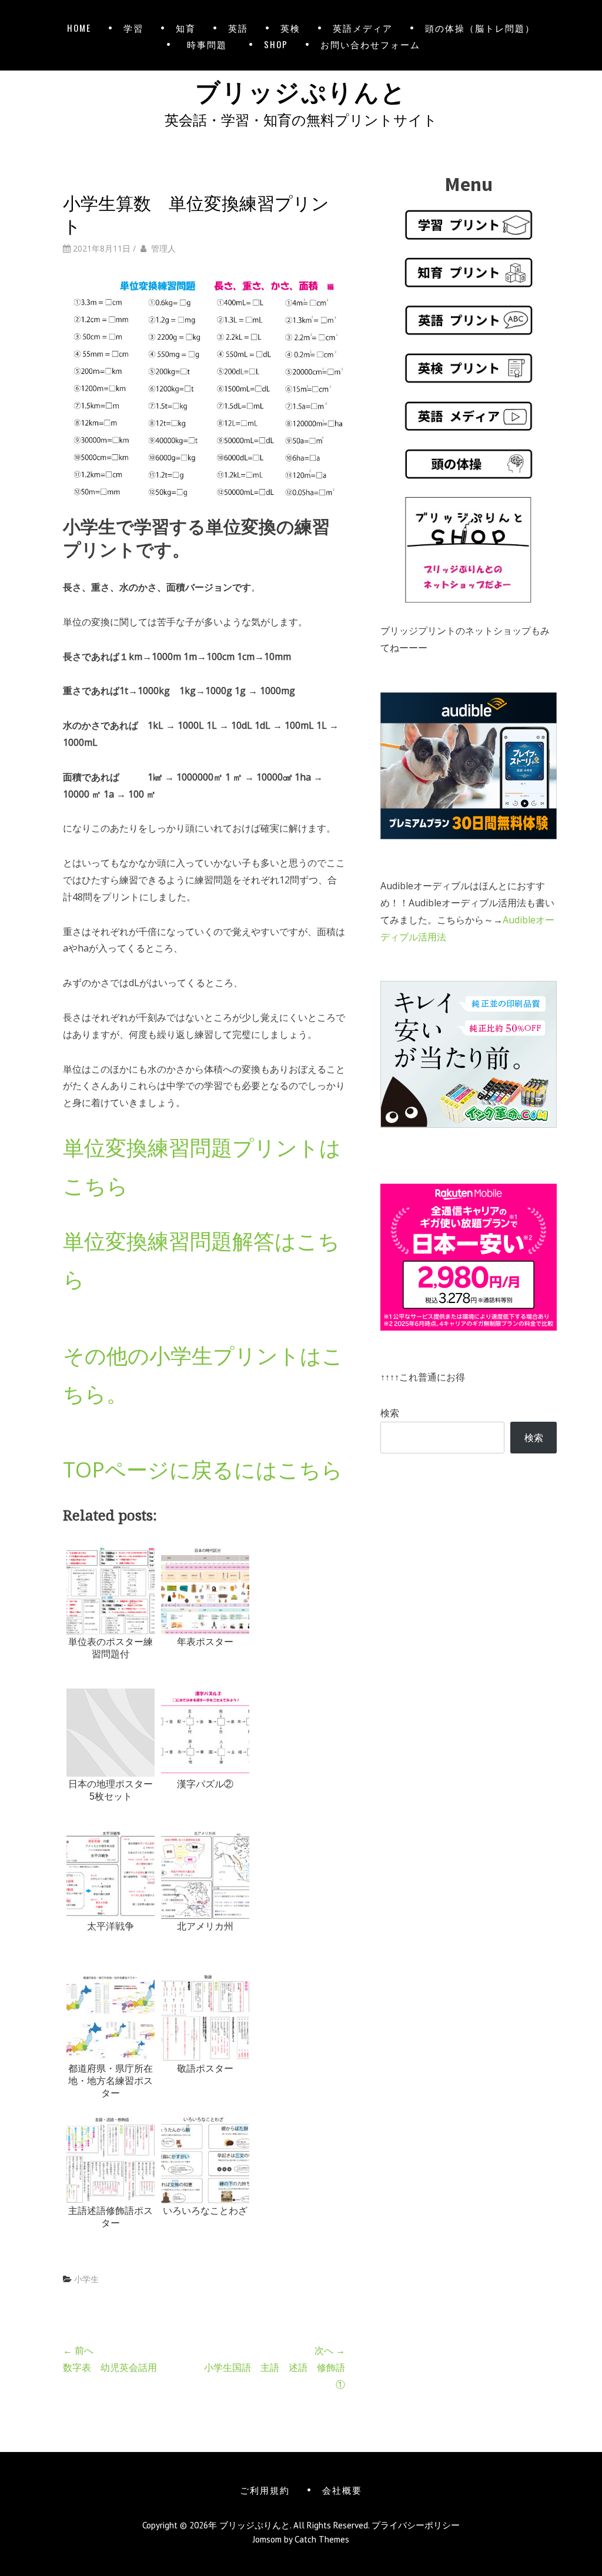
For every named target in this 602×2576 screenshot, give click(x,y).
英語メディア (363, 28)
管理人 (163, 248)
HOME (79, 28)
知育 (186, 28)
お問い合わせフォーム (370, 44)
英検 (290, 28)
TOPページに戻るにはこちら (203, 1470)
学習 (133, 28)
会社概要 (342, 2490)
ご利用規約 (265, 2490)
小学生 (86, 2279)
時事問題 (209, 44)
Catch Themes (322, 2539)
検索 (390, 1413)
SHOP (276, 44)
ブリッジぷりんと (301, 90)
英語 (238, 28)
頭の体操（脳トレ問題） (480, 28)
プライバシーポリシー (416, 2525)
